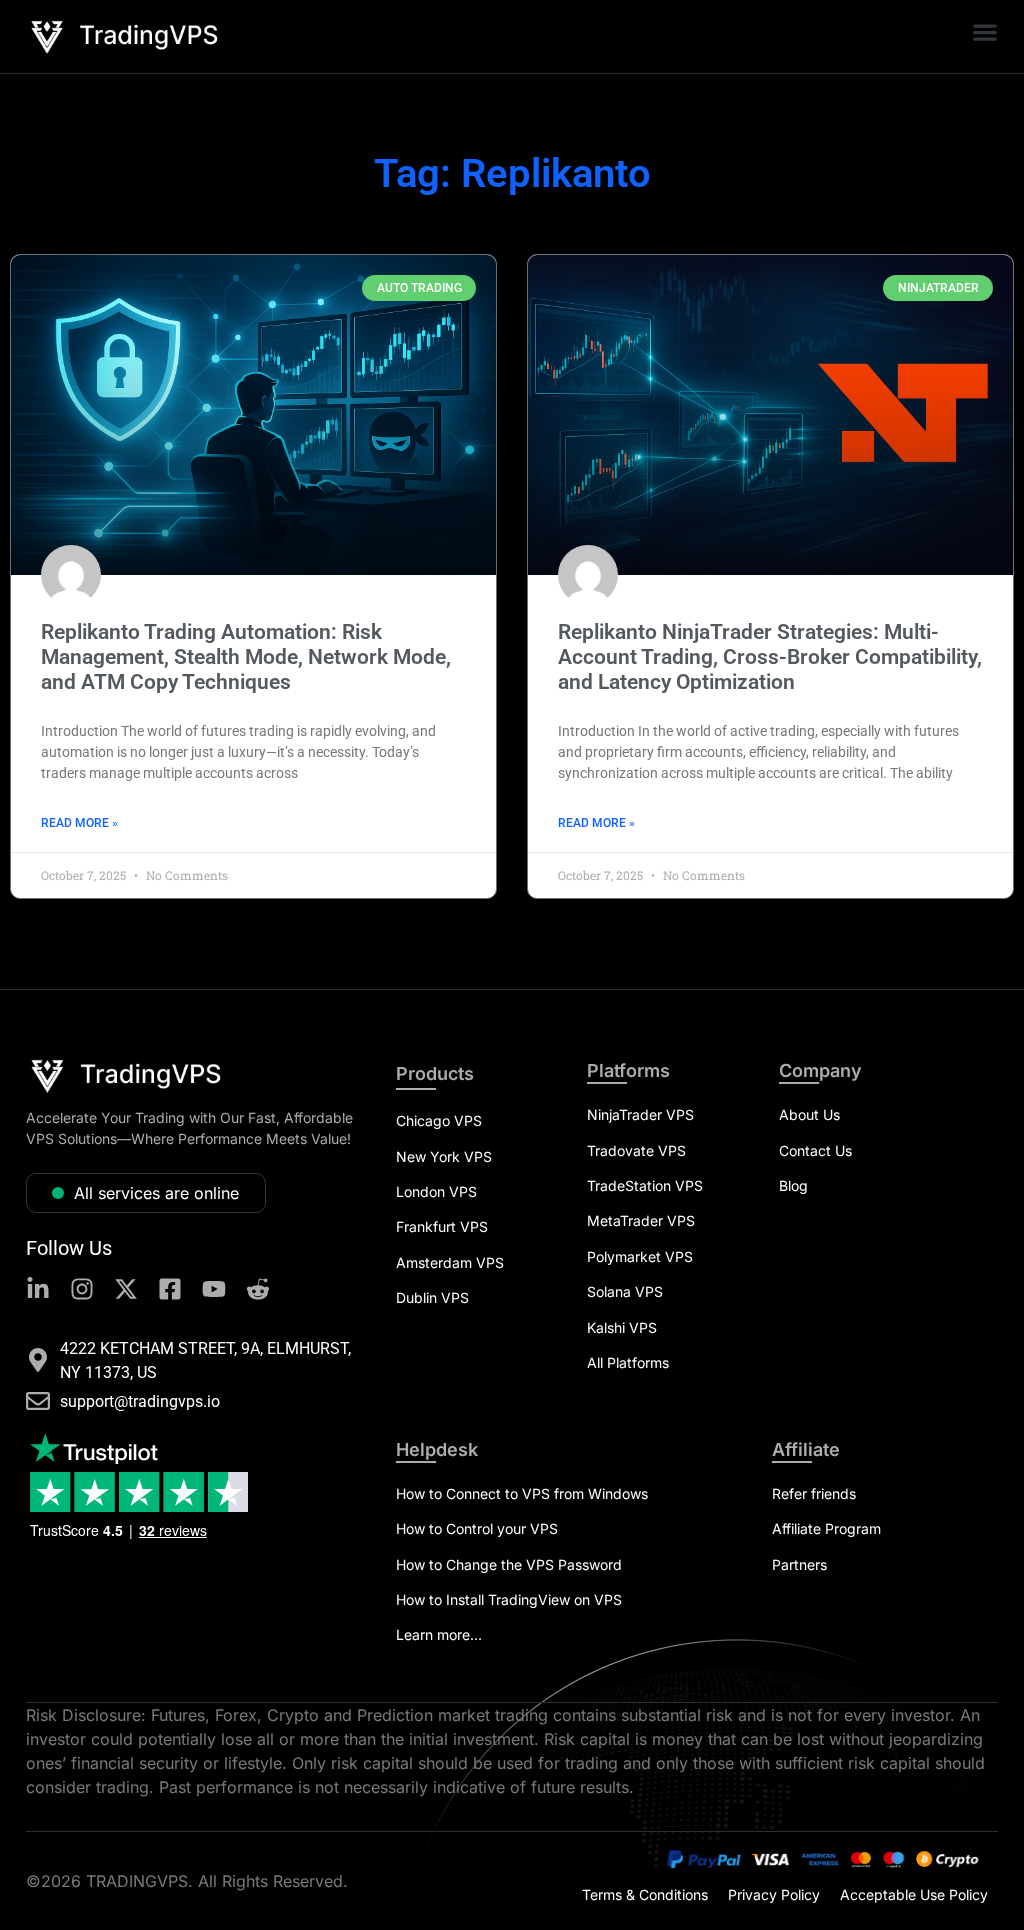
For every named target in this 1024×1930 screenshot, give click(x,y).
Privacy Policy (774, 1894)
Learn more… (439, 1634)
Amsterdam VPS (450, 1262)
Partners (799, 1564)
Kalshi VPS (622, 1327)
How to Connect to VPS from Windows (522, 1493)
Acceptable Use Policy (914, 1894)
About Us (809, 1114)
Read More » (79, 823)
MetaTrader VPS (641, 1220)
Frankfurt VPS (442, 1226)
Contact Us (815, 1150)
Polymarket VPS (640, 1256)
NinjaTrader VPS (640, 1114)
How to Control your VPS (477, 1528)
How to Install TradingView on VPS (509, 1599)
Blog (793, 1185)
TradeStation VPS (645, 1185)
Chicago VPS (439, 1120)
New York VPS (444, 1156)
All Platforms (628, 1362)
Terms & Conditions (645, 1894)
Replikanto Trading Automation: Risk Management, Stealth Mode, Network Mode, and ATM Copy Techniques (246, 657)
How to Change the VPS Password (509, 1564)
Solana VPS (625, 1291)
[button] (984, 31)
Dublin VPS (432, 1297)
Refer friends (814, 1493)
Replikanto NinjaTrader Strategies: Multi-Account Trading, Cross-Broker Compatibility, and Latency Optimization (770, 657)
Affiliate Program (826, 1528)
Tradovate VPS (636, 1150)
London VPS (436, 1191)
